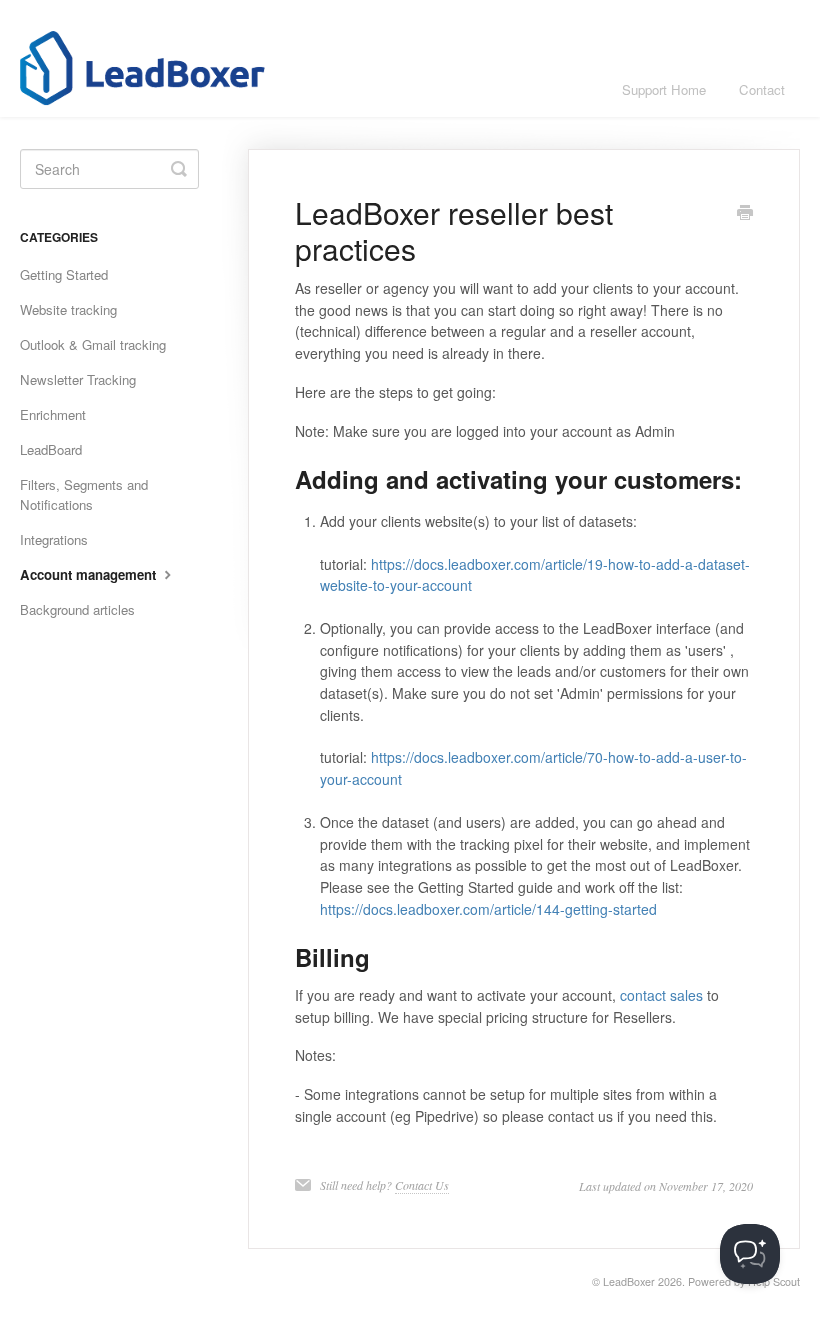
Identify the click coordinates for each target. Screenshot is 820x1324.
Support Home (664, 89)
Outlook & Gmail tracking (93, 344)
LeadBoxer (629, 1281)
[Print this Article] (745, 214)
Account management (90, 574)
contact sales (661, 995)
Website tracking (68, 309)
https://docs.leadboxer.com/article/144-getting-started (488, 909)
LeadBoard (51, 449)
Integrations (54, 539)
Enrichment (53, 414)
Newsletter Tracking (78, 379)
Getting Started (64, 274)
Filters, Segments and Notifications (84, 494)
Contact (762, 89)
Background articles (77, 609)
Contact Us (422, 1185)
